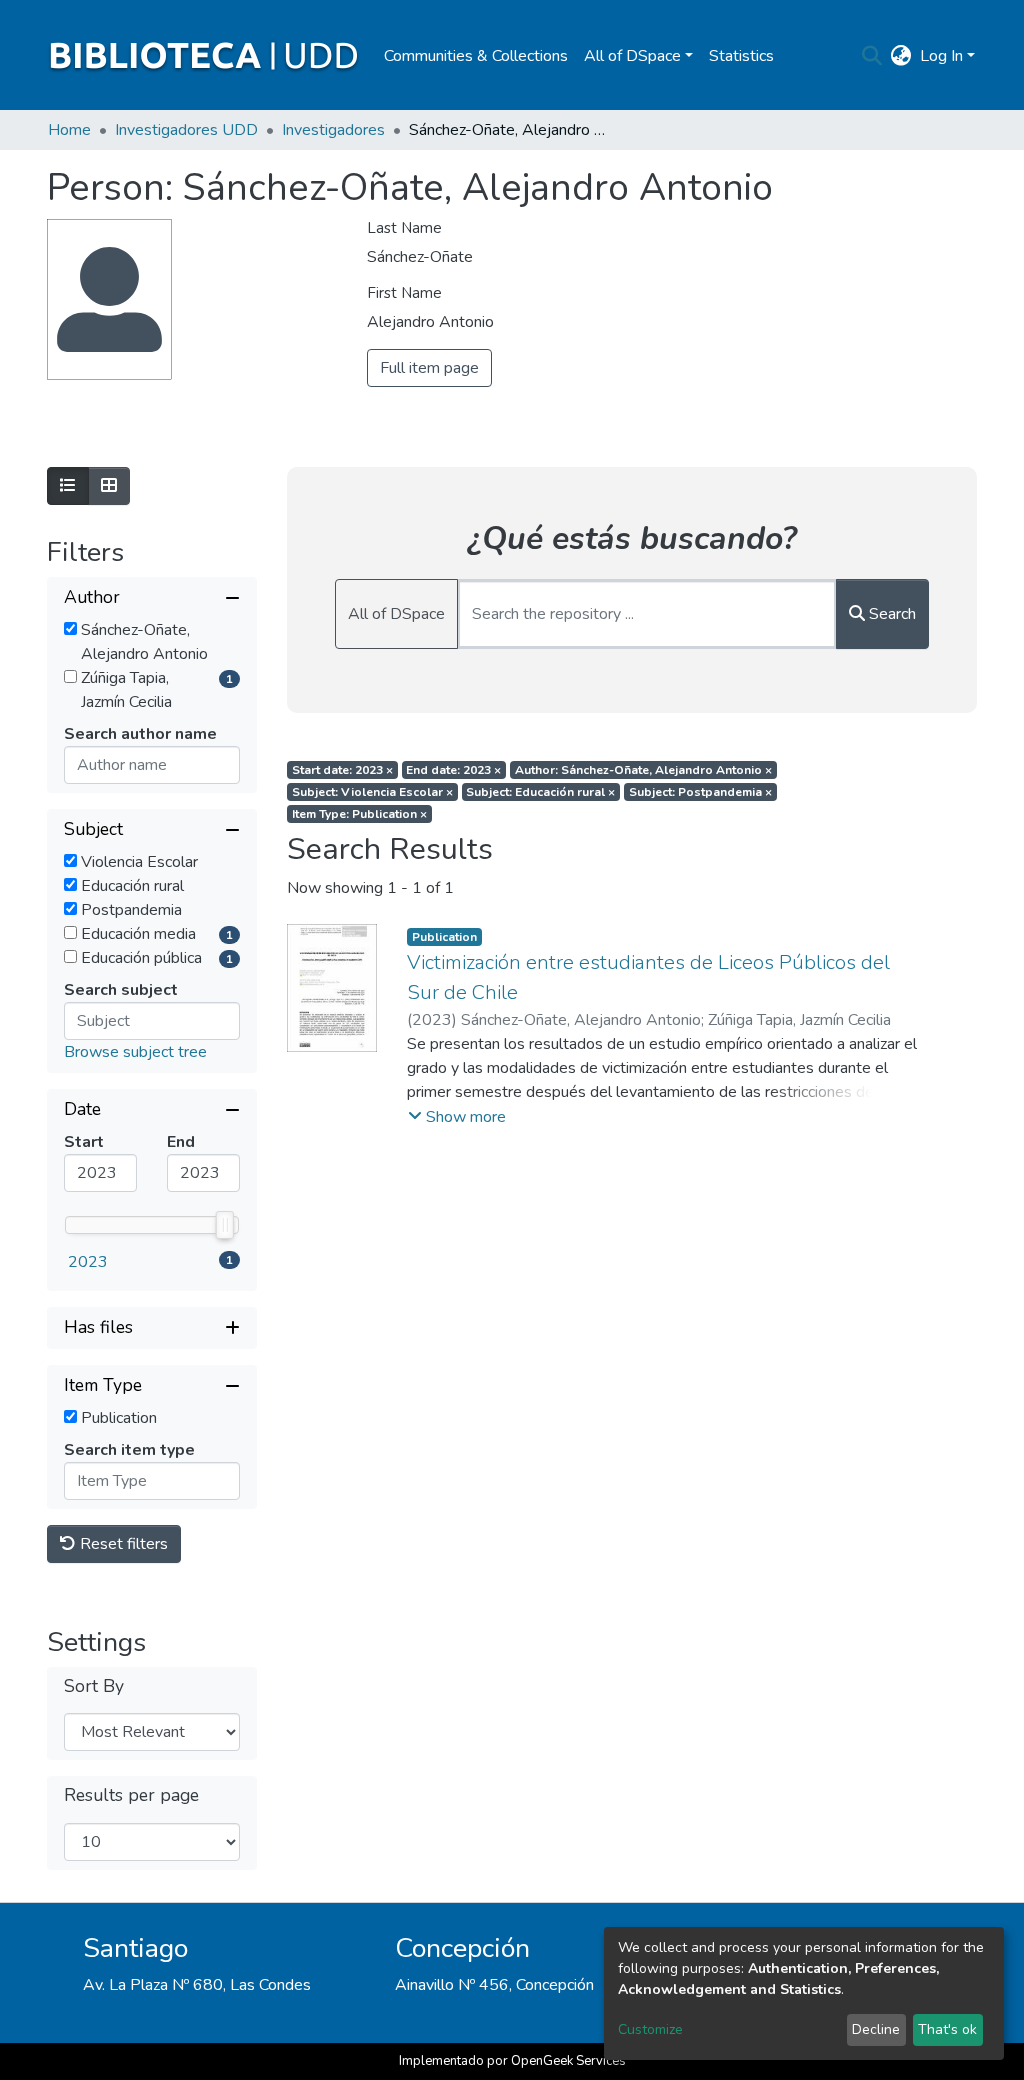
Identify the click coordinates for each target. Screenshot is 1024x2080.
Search (890, 614)
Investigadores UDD (186, 130)
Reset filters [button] (122, 1544)
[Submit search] (872, 56)
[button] (901, 56)
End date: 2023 (453, 770)
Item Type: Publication (359, 814)
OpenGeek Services (568, 2061)
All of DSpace (396, 614)
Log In (941, 56)
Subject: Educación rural (540, 792)
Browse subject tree (135, 1052)
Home (69, 130)
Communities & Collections (476, 56)
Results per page (131, 1795)
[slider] (224, 1225)
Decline (876, 2029)
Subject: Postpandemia (700, 792)
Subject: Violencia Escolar (372, 792)
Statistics (741, 56)
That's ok (947, 2029)
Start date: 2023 (342, 770)
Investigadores (333, 130)
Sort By (94, 1686)
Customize (650, 2029)
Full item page (429, 368)
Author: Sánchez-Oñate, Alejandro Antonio (643, 770)
